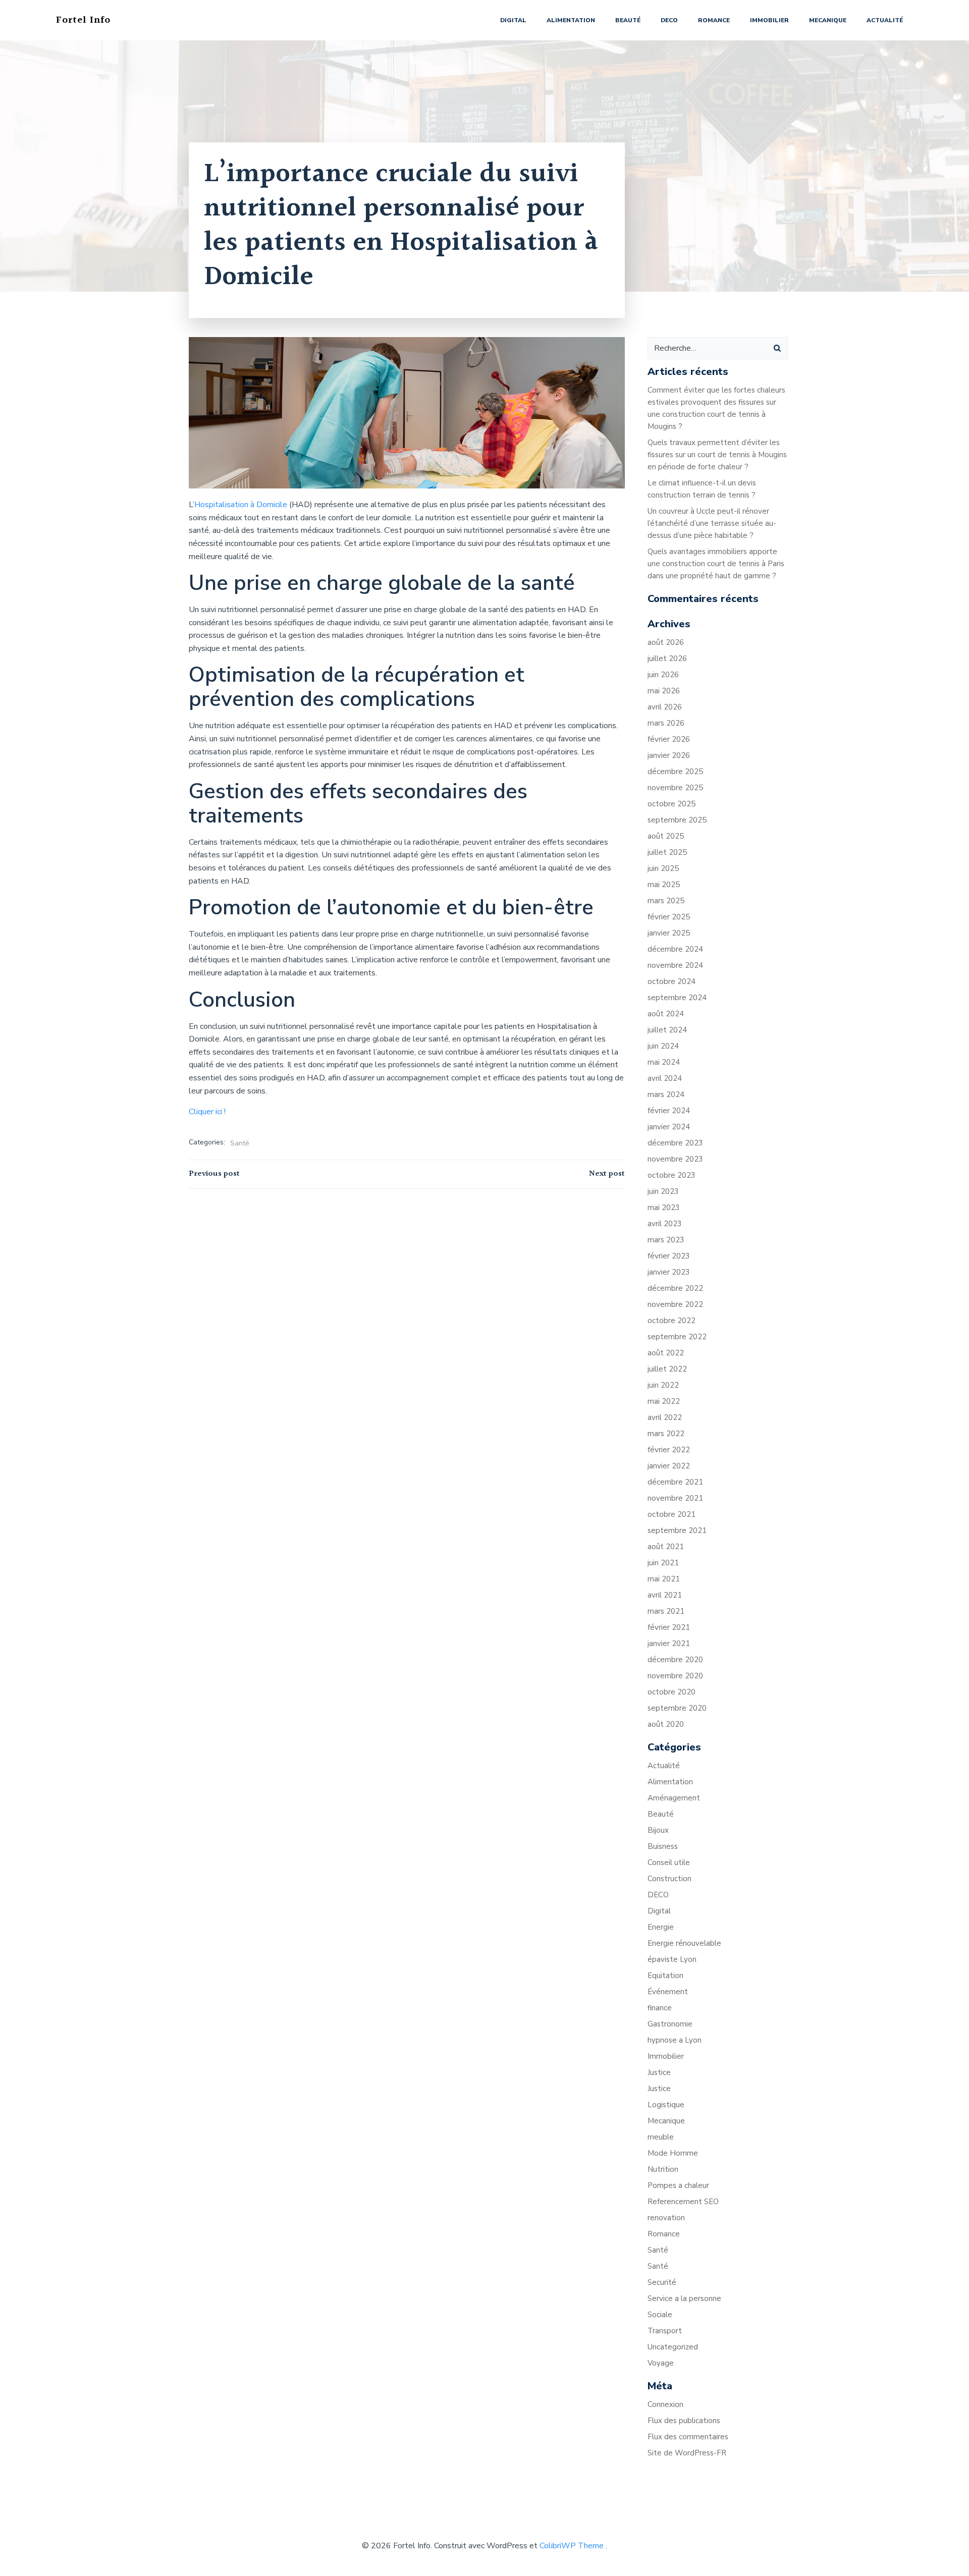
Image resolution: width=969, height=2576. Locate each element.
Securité (662, 2282)
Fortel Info (83, 20)
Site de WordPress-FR (687, 2453)
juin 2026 (663, 675)
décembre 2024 (675, 949)
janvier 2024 (669, 1127)
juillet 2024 (667, 1030)
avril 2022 (665, 1417)
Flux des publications (684, 2421)
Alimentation (571, 20)
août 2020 (666, 1724)
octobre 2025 (671, 804)
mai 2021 (664, 1579)
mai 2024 (664, 1062)
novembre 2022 (675, 1304)
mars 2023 (666, 1240)
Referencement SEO (683, 2202)
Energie (661, 1927)
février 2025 (669, 917)
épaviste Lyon (672, 1959)
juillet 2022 (667, 1369)
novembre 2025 (675, 788)
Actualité (885, 20)
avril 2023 (665, 1224)
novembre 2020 (675, 1676)
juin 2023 (663, 1191)
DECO (669, 20)
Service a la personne (684, 2298)
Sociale (660, 2315)
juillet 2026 (667, 659)
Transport (665, 2331)
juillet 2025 (667, 852)
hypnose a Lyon (675, 2040)
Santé (240, 1143)
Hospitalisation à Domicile (241, 505)
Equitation (665, 1976)
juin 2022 (663, 1385)
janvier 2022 (669, 1466)
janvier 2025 (669, 933)
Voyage (661, 2363)
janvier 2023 (669, 1272)
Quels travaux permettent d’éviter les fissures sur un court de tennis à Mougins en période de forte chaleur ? (717, 455)
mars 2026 (666, 723)
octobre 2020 (671, 1692)
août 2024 (666, 1014)
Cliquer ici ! (207, 1112)
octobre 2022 (671, 1321)
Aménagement (674, 1798)
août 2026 (666, 642)
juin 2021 (663, 1563)
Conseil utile (669, 1862)
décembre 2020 (675, 1660)
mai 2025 (664, 885)
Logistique (666, 2105)
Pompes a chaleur (678, 2185)
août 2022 (666, 1353)
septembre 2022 (677, 1337)
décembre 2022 (675, 1288)
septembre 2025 (677, 820)
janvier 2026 (669, 755)
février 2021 (669, 1627)
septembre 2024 (677, 998)
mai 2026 (664, 691)
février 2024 (669, 1111)
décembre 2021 (675, 1482)
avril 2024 (665, 1078)
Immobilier (769, 20)
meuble (661, 2137)
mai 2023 (664, 1208)
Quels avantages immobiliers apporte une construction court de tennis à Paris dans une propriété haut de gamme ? (716, 564)
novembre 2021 (675, 1498)
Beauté (628, 20)
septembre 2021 (677, 1530)
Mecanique (828, 20)
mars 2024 (666, 1094)
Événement (668, 1992)
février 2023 (669, 1256)
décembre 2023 (675, 1143)
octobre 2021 (671, 1514)
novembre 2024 (675, 965)
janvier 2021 (669, 1643)
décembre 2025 (675, 772)
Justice (659, 2072)
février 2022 (669, 1450)
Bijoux (658, 1830)
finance (660, 2008)
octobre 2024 (671, 981)
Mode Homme (673, 2153)
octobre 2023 (671, 1175)
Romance (714, 20)
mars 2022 (666, 1434)
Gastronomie (670, 2024)
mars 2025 (666, 901)
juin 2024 (663, 1046)
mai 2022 (664, 1401)
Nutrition (663, 2169)
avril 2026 (665, 707)
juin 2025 (663, 868)
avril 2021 (665, 1595)
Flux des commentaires (688, 2437)
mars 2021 (666, 1611)
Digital (513, 20)
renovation (666, 2218)
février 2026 (669, 739)
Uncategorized (673, 2347)
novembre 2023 (675, 1159)
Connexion (665, 2404)
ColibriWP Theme (572, 2546)
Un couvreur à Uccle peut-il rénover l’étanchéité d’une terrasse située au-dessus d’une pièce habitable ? (712, 523)
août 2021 (666, 1547)
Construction (669, 1879)
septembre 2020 (677, 1708)
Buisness (663, 1846)
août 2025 (666, 836)
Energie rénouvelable (684, 1943)
